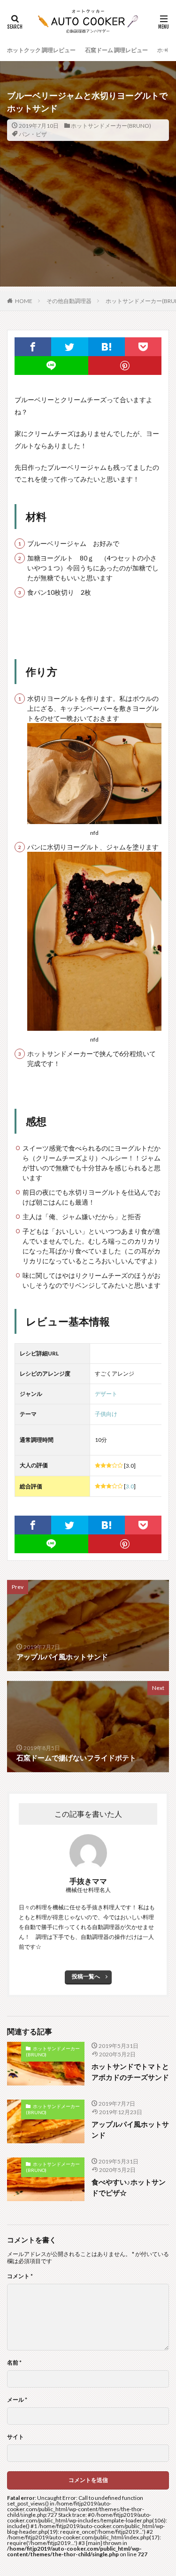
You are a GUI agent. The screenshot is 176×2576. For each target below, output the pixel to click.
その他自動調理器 (69, 301)
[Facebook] (33, 347)
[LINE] (51, 366)
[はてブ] (107, 347)
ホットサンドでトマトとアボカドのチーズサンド (130, 2072)
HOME (24, 301)
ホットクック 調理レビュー (41, 50)
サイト (15, 2437)
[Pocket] (143, 347)
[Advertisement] (88, 231)
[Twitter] (69, 347)
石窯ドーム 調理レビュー (116, 50)
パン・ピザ (33, 134)
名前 (14, 2363)
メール (17, 2400)
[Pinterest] (125, 366)
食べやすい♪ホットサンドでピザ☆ (129, 2187)
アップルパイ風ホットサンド (130, 2129)
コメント (20, 2276)
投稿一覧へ (86, 1976)
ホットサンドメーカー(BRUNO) (111, 126)
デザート (106, 1394)
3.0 (130, 1486)
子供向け (106, 1414)
